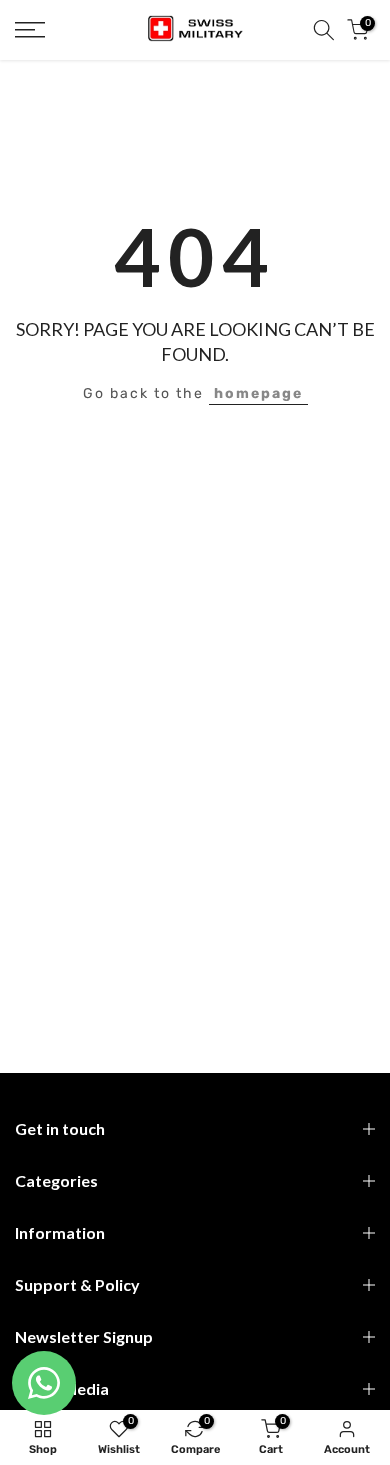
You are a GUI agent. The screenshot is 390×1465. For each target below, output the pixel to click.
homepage (258, 393)
